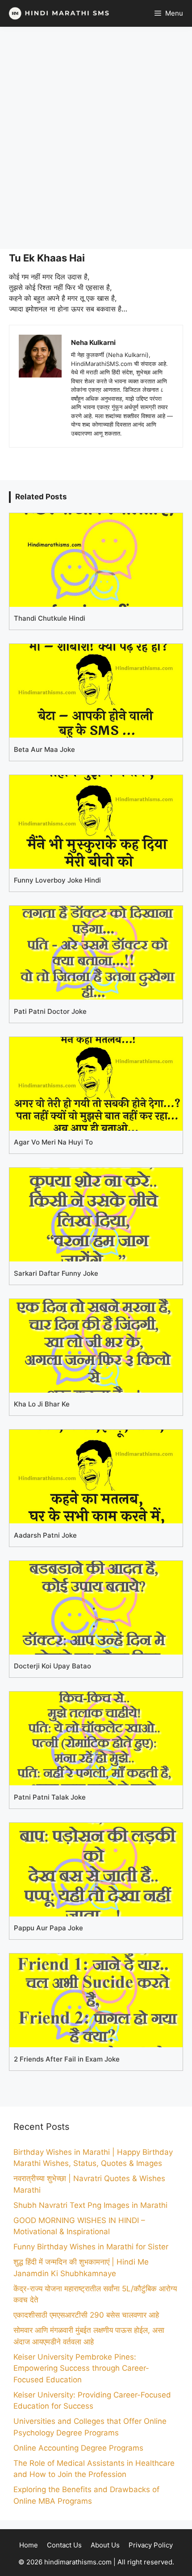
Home (29, 2545)
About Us (105, 2545)
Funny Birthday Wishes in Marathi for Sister (91, 2247)
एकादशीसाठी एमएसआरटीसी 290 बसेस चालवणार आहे (86, 2315)
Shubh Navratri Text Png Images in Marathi (90, 2205)
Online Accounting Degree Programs (78, 2448)
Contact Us (64, 2545)
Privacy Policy (151, 2545)
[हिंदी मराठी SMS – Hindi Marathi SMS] (57, 13)
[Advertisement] (96, 138)
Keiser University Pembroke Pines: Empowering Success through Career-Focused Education (81, 2368)
